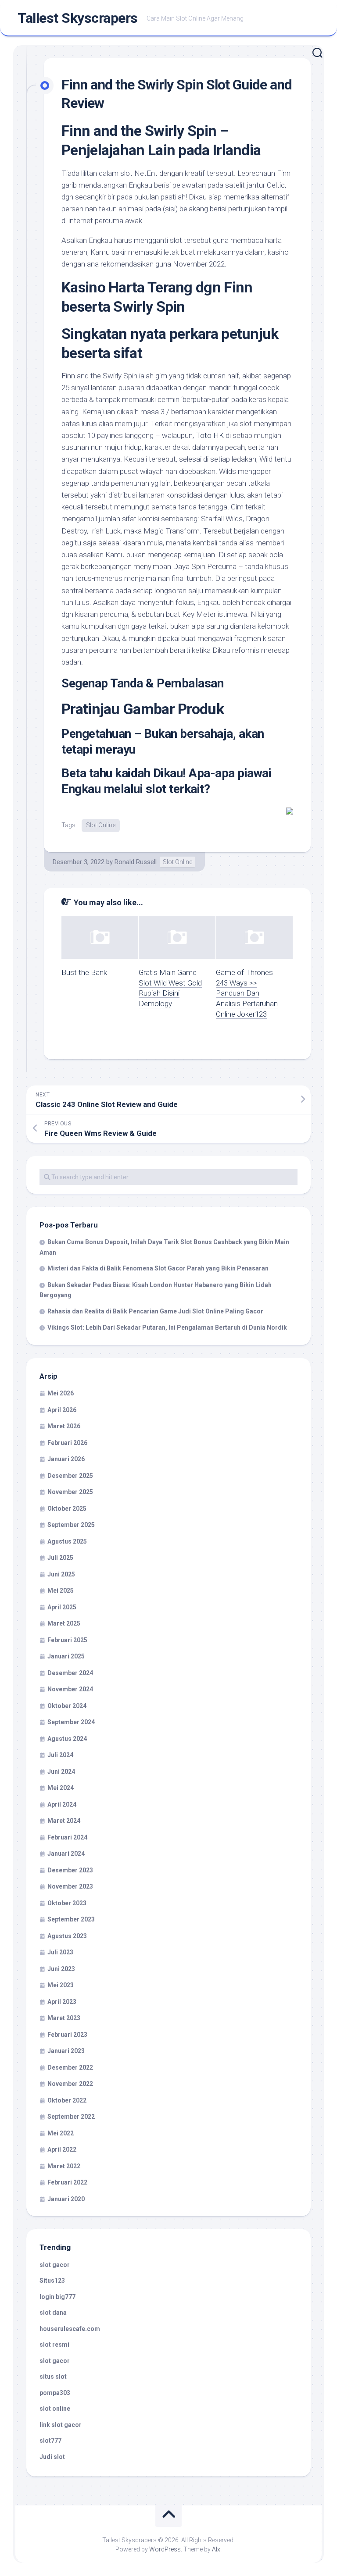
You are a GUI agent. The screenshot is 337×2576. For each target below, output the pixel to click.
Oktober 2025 (67, 1509)
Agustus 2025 (67, 1541)
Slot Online (101, 825)
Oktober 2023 (67, 1903)
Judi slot (52, 2457)
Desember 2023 (70, 1870)
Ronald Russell (136, 862)
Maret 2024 (64, 1821)
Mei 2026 (61, 1393)
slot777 (50, 2441)
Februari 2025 (67, 1640)
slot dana (53, 2313)
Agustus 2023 (67, 1936)
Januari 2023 (66, 2051)
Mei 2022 (61, 2133)
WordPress (165, 2549)
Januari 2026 (66, 1459)
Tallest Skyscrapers (78, 18)
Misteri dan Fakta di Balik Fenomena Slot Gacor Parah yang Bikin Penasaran (158, 1268)
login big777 (57, 2297)
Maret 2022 (64, 2166)
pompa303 (55, 2393)
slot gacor (55, 2265)
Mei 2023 (61, 1985)
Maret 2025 (64, 1623)
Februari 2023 (67, 2035)
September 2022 (71, 2117)
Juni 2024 (61, 1772)
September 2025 (71, 1525)
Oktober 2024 (67, 1706)
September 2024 (71, 1722)
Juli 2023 (60, 1952)
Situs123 (52, 2281)
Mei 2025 (61, 1590)
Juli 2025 (60, 1558)
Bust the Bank (84, 972)
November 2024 (70, 1689)
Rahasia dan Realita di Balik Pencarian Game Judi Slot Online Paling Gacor (155, 1311)
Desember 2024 (70, 1673)
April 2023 (62, 2002)
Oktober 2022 (67, 2100)
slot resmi (54, 2345)
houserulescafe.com (70, 2329)
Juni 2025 (61, 1574)
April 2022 (62, 2149)
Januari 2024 (66, 1854)
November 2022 (70, 2084)
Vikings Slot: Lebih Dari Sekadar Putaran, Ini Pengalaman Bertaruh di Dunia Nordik (167, 1327)
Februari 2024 (67, 1837)
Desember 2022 (70, 2067)
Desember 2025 (70, 1476)
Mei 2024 (61, 1788)
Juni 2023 (61, 1969)
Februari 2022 (67, 2182)
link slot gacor (61, 2425)
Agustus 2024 (67, 1739)
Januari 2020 (66, 2199)
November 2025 (70, 1492)
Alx (216, 2549)
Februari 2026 (67, 1443)
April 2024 (62, 1804)
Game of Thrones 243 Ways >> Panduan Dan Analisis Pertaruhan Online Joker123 (247, 993)
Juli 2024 (60, 1755)
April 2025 (62, 1607)
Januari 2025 (66, 1656)
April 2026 (62, 1410)
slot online (55, 2409)
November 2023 (70, 1886)
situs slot (53, 2377)
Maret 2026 (64, 1426)
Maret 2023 (64, 2018)
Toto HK (210, 435)
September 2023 (71, 1919)
